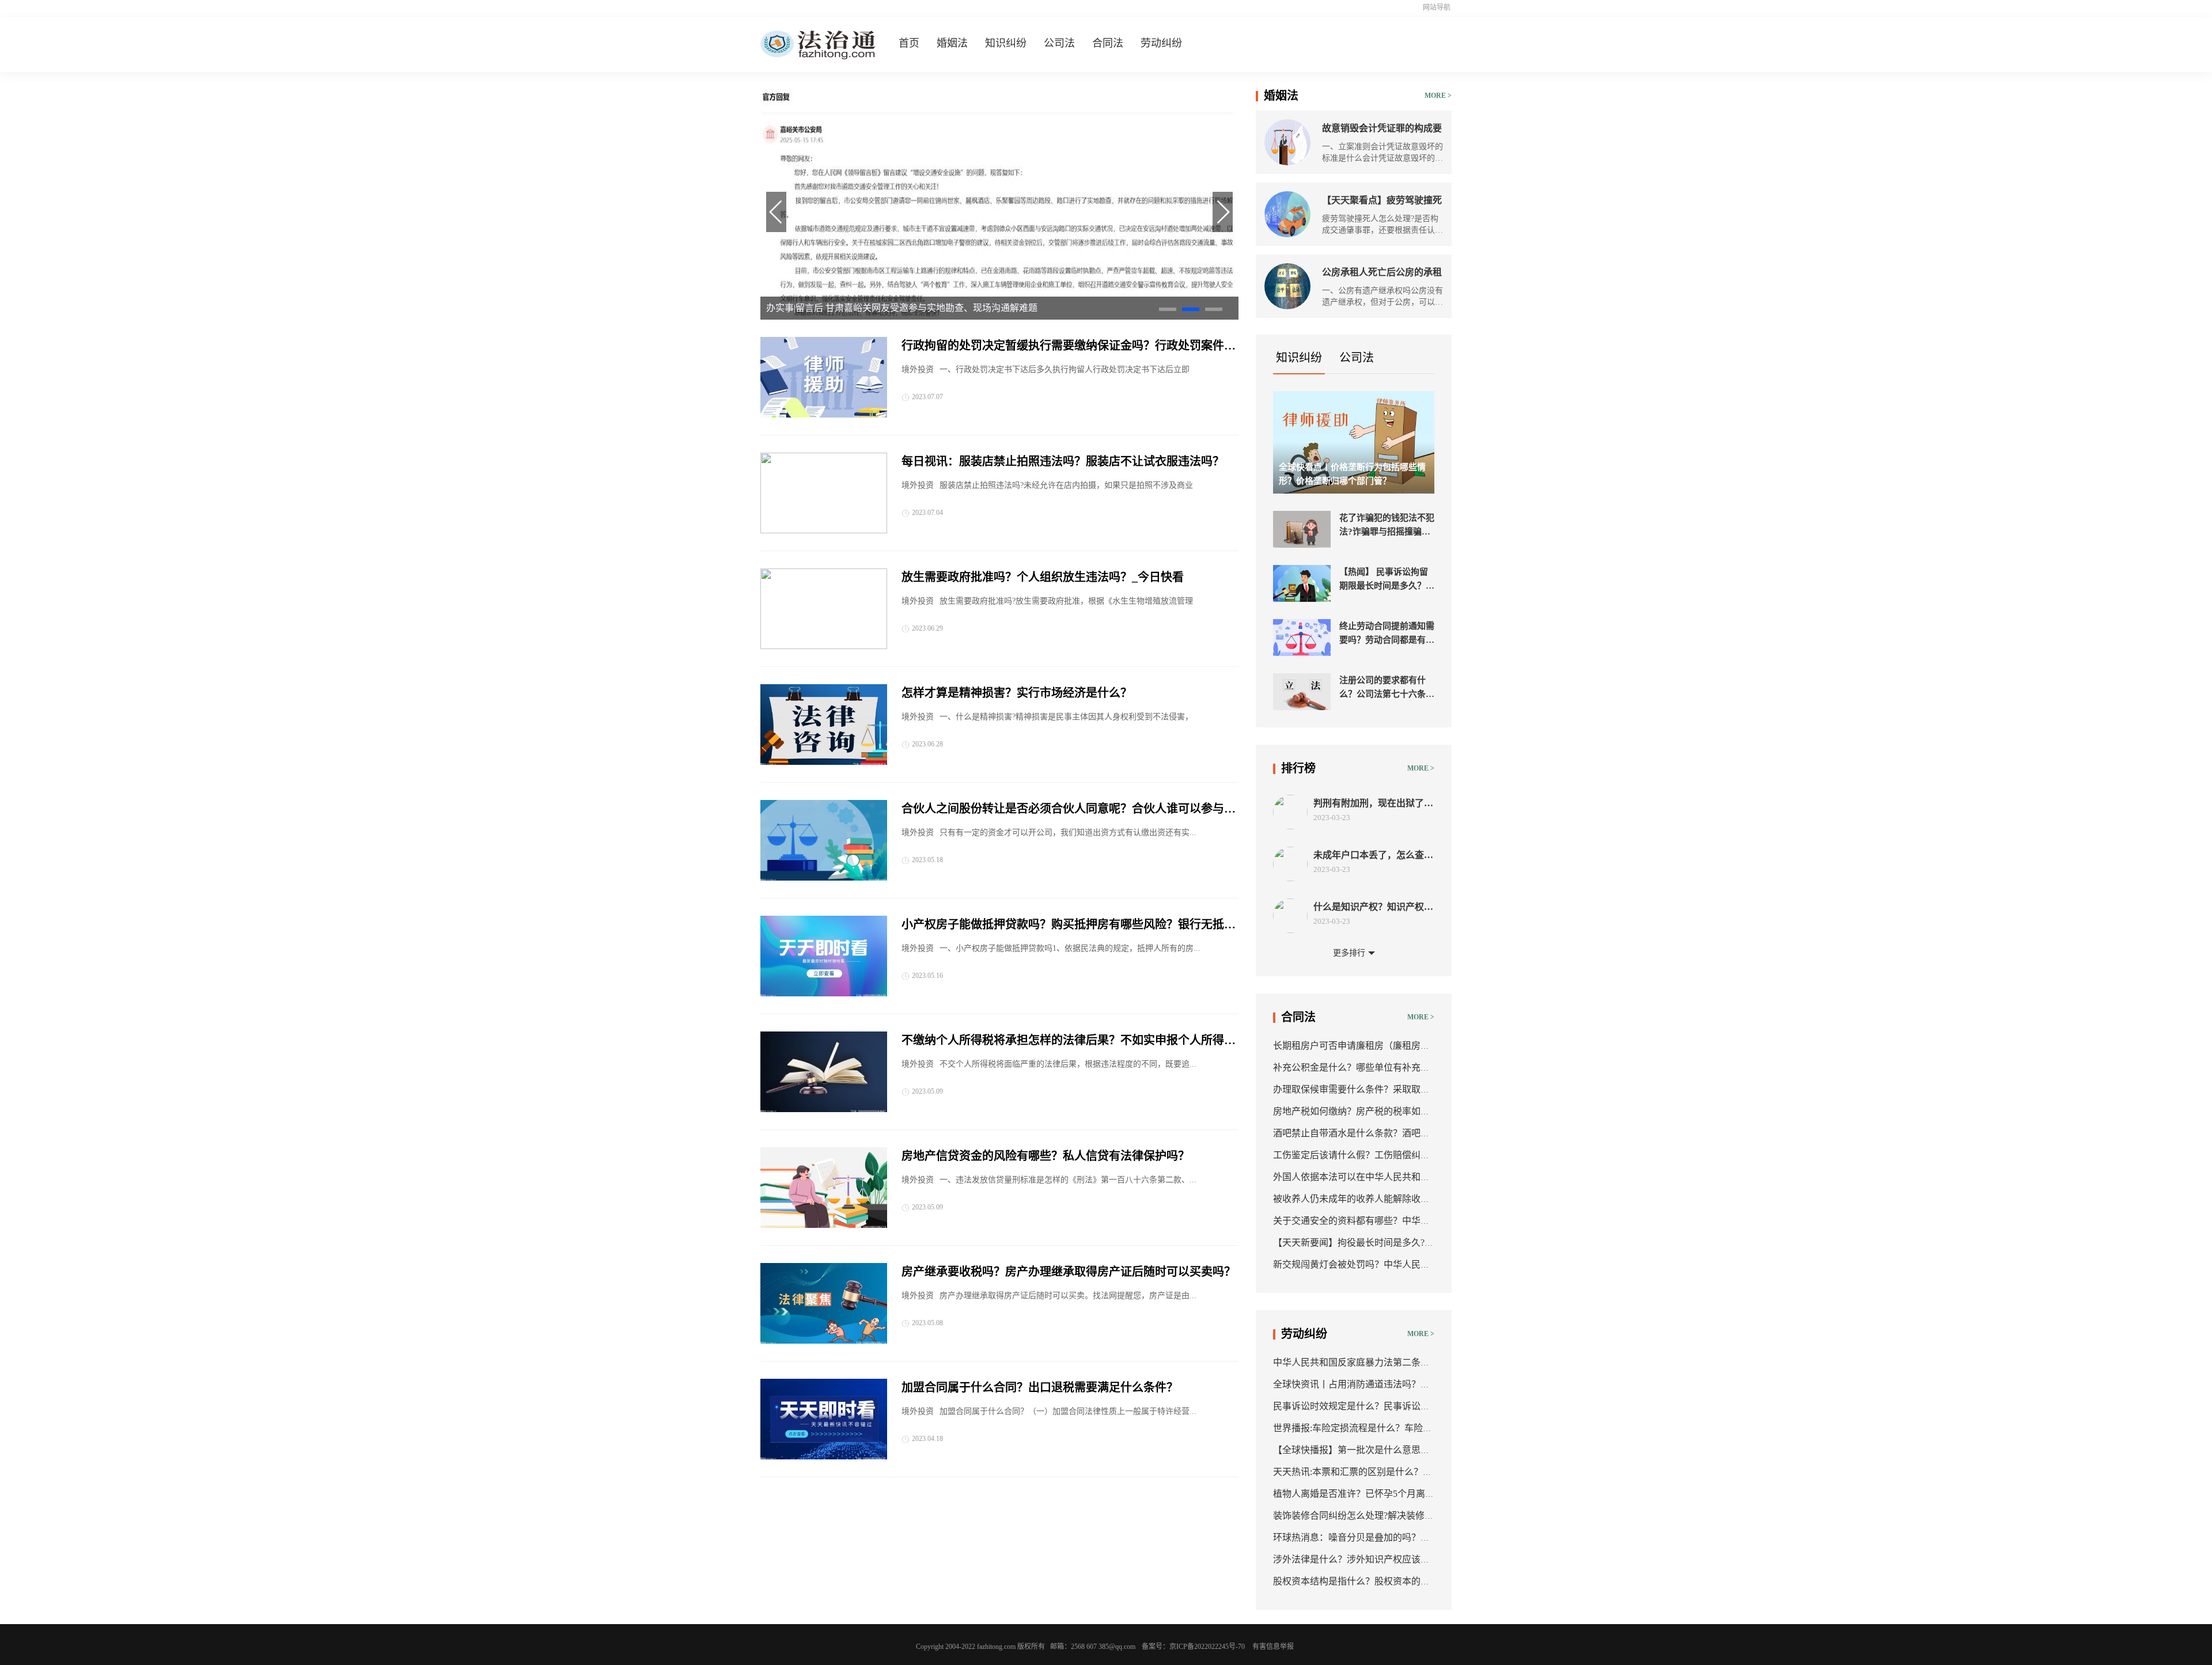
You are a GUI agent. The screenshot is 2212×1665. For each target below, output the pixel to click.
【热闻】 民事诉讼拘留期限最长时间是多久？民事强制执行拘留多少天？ (1387, 580)
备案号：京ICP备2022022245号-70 (1193, 1647)
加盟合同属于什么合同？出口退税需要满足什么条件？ (1040, 1387)
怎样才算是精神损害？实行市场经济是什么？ (1017, 693)
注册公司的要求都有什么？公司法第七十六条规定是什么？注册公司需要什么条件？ (1387, 688)
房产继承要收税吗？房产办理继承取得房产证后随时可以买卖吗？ (1069, 1272)
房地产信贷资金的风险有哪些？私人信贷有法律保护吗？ (1046, 1156)
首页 (909, 43)
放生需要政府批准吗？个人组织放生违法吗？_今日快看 (1043, 577)
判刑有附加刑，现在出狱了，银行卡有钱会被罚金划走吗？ (1373, 804)
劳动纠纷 (1161, 43)
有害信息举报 (1273, 1647)
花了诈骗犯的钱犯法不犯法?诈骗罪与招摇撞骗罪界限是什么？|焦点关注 (1387, 526)
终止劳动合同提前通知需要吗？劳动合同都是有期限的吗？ (1387, 634)
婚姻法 (952, 43)
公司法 (1059, 43)
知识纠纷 (1006, 43)
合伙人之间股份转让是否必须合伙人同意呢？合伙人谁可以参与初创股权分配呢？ (1069, 810)
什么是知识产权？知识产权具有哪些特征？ (1373, 907)
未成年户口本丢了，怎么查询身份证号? (1373, 856)
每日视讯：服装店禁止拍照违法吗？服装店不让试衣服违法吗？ (1063, 461)
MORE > (1438, 96)
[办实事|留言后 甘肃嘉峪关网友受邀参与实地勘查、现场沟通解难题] (999, 317)
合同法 (1108, 43)
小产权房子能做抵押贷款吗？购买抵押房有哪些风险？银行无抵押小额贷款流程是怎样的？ (1069, 926)
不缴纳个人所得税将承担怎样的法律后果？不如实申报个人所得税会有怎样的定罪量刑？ (1069, 1041)
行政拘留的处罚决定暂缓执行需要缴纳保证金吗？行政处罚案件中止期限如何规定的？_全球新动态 (1069, 347)
